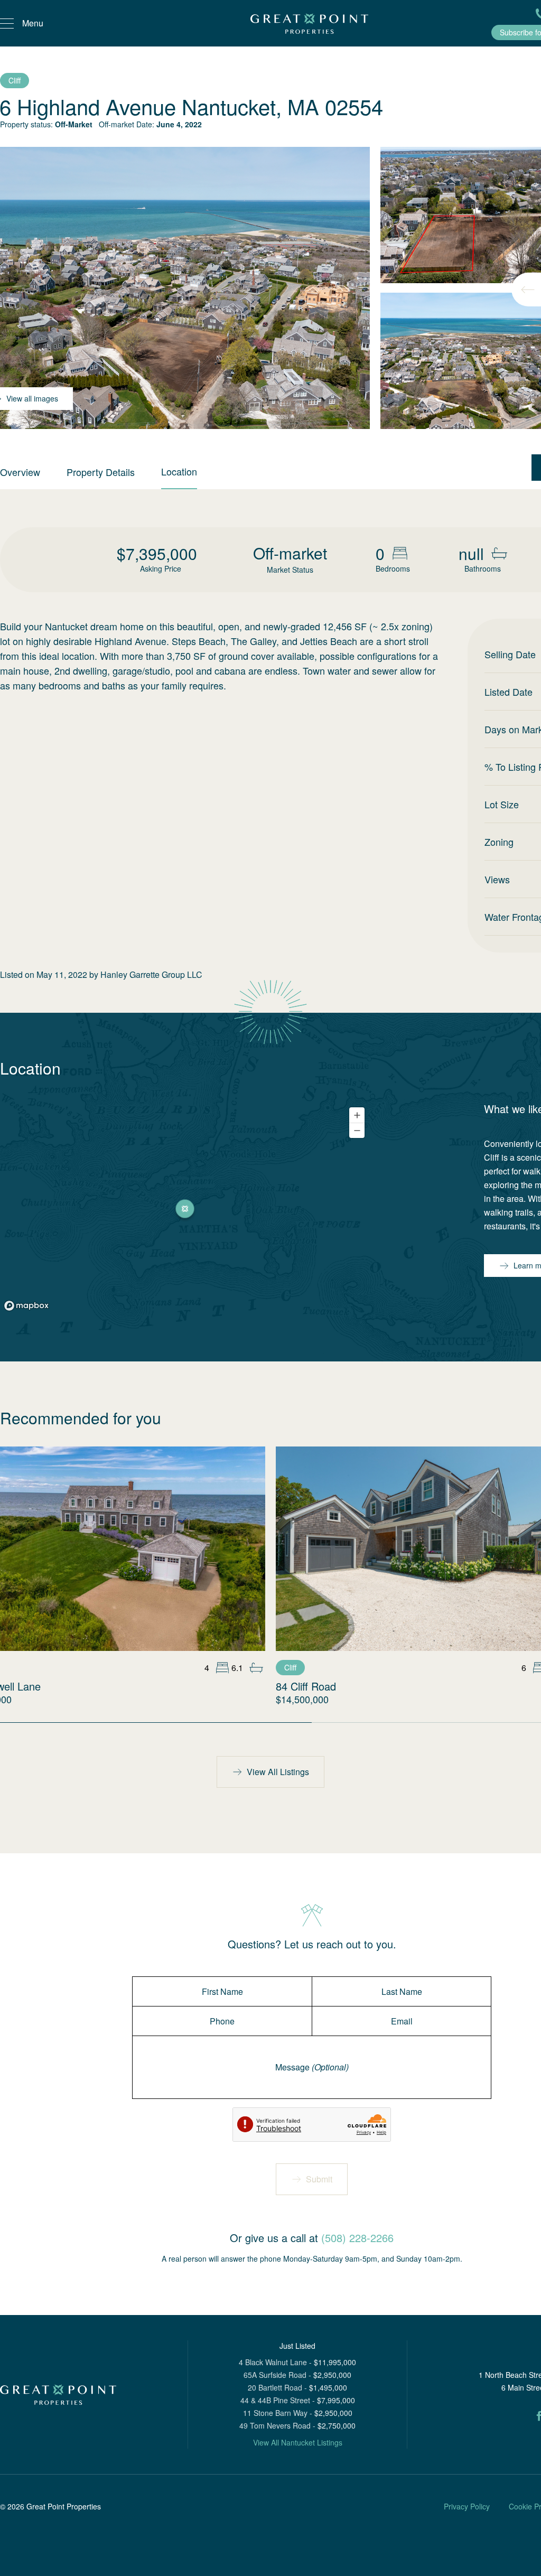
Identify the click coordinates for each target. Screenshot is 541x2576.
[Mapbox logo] (26, 1306)
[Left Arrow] (528, 290)
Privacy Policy (467, 2506)
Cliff (15, 80)
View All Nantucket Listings (298, 2442)
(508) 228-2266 (357, 2238)
